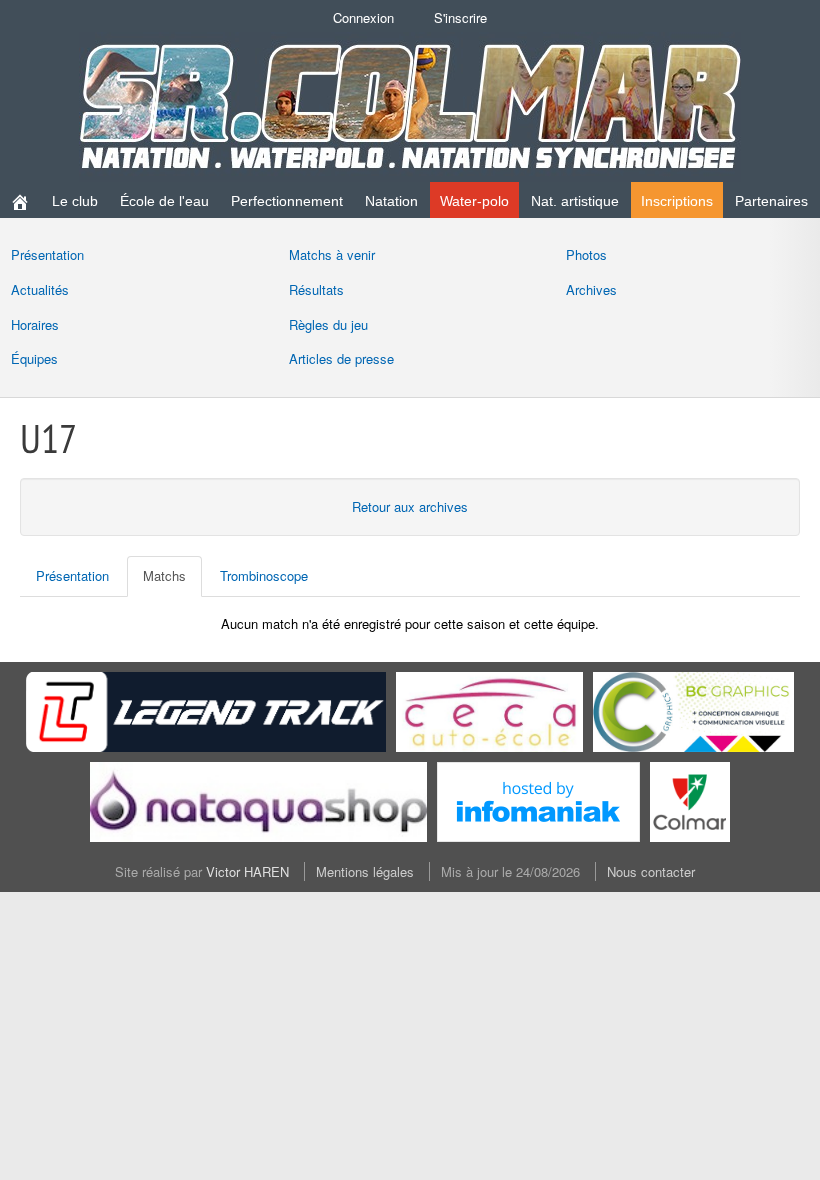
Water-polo (474, 201)
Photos (586, 254)
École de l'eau (164, 201)
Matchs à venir (332, 254)
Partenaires (771, 201)
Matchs (164, 575)
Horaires (35, 324)
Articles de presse (341, 358)
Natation (391, 201)
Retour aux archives (410, 506)
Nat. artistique (575, 201)
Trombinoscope (264, 575)
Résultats (316, 289)
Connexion (363, 17)
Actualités (40, 289)
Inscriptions (677, 201)
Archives (591, 289)
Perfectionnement (287, 201)
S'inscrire (460, 17)
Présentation (47, 254)
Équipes (34, 358)
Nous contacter (651, 871)
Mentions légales (365, 871)
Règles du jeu (328, 324)
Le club (75, 201)
